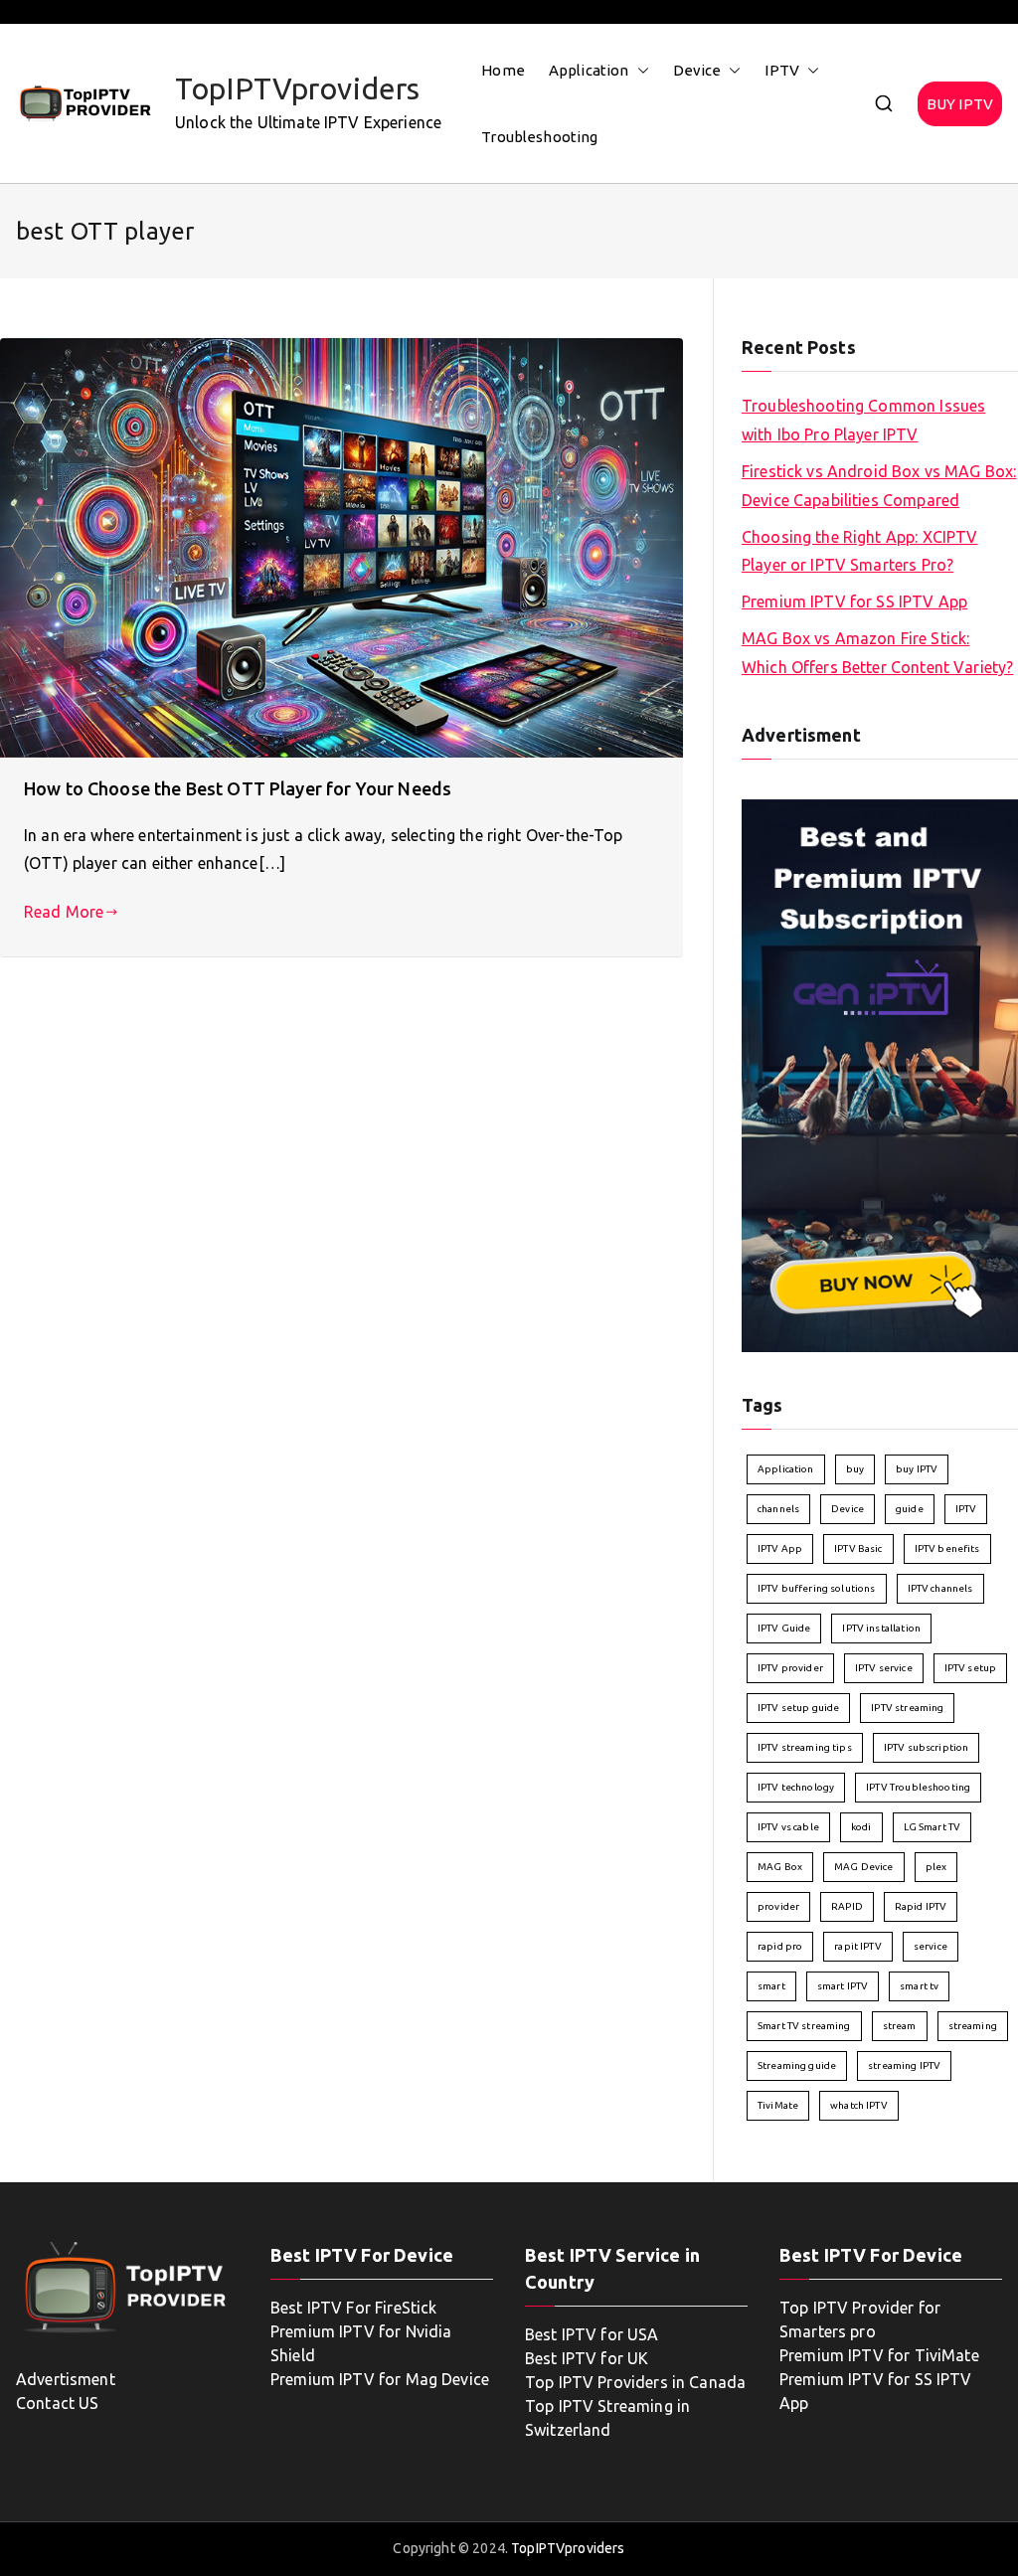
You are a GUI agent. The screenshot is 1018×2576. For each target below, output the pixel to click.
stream (900, 2026)
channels (778, 1509)
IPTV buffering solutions (817, 1588)
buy (855, 1469)
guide (910, 1509)
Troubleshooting (539, 137)
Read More (64, 912)
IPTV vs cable (788, 1827)
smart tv (919, 1986)
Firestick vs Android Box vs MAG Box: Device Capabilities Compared (879, 486)
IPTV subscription (927, 1747)
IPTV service (884, 1668)
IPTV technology (796, 1787)
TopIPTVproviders (297, 88)
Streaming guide (797, 2065)
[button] (639, 70)
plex (936, 1867)
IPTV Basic (858, 1548)
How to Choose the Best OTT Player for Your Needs (238, 788)
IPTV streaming (907, 1708)
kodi (861, 1827)
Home (503, 70)
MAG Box (780, 1867)
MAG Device (864, 1867)
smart (771, 1986)
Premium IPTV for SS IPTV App (854, 601)
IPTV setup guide (798, 1708)
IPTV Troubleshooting (918, 1787)
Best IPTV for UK (587, 2358)
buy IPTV (917, 1469)
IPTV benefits (947, 1548)
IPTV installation (881, 1628)
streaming (973, 2026)
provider (778, 1906)
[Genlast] (880, 1074)
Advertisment (66, 2379)
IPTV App (780, 1548)
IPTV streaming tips (805, 1747)
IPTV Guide (784, 1628)
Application (589, 70)
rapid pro (780, 1946)
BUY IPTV (960, 104)
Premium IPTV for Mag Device (380, 2379)
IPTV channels (940, 1588)
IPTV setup (971, 1668)
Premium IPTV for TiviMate (879, 2355)
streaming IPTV (904, 2065)
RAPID (847, 1906)
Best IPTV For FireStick (353, 2308)
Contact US (58, 2403)
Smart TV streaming (804, 2026)
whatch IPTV (859, 2105)
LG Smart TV (933, 1827)
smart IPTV (843, 1986)
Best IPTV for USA (592, 2334)
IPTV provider (790, 1668)
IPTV (782, 70)
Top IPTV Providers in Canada (635, 2382)
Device (697, 70)
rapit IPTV (858, 1946)
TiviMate (778, 2105)
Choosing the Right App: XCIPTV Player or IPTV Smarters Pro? (860, 551)
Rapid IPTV (921, 1906)
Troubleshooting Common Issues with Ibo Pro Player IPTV (863, 420)
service (931, 1946)
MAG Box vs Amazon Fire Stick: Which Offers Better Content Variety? (877, 653)
